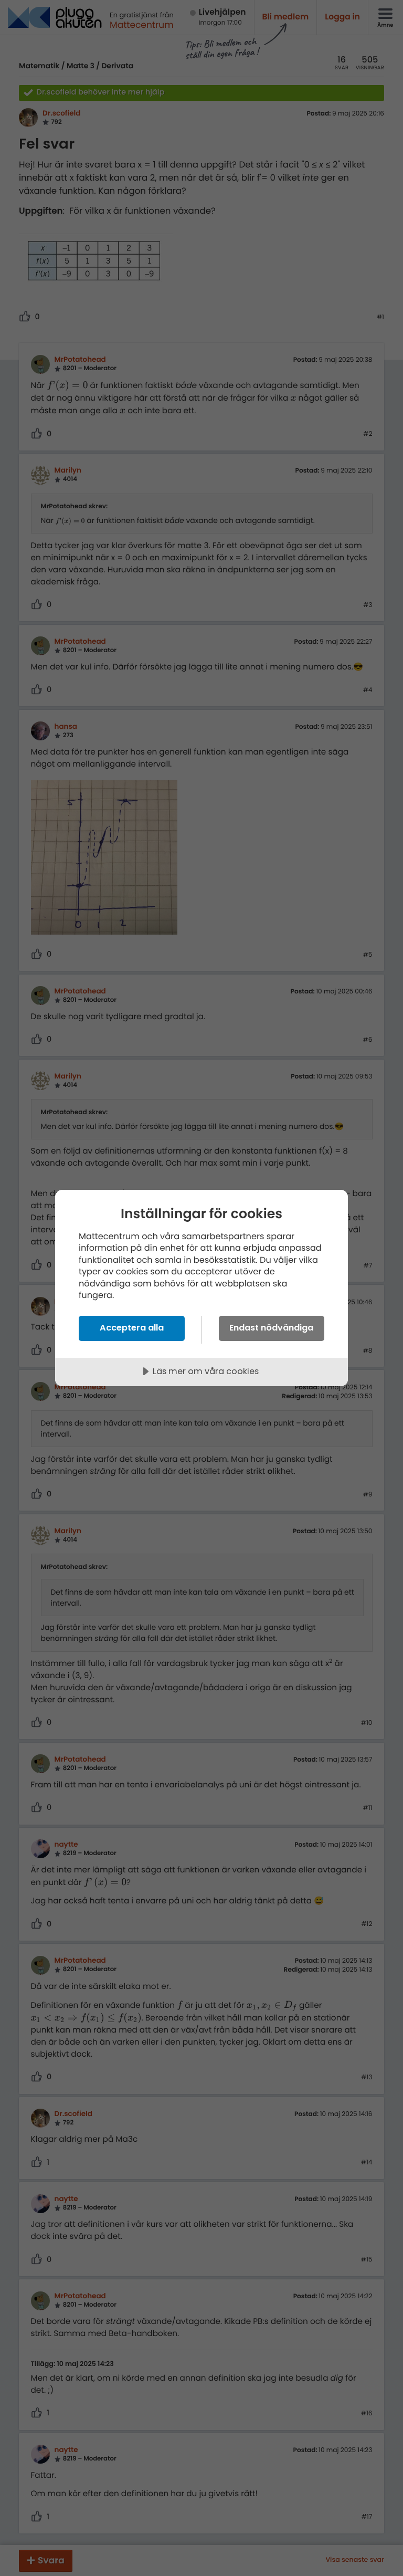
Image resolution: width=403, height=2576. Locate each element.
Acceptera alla (132, 1328)
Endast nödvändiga (271, 1328)
